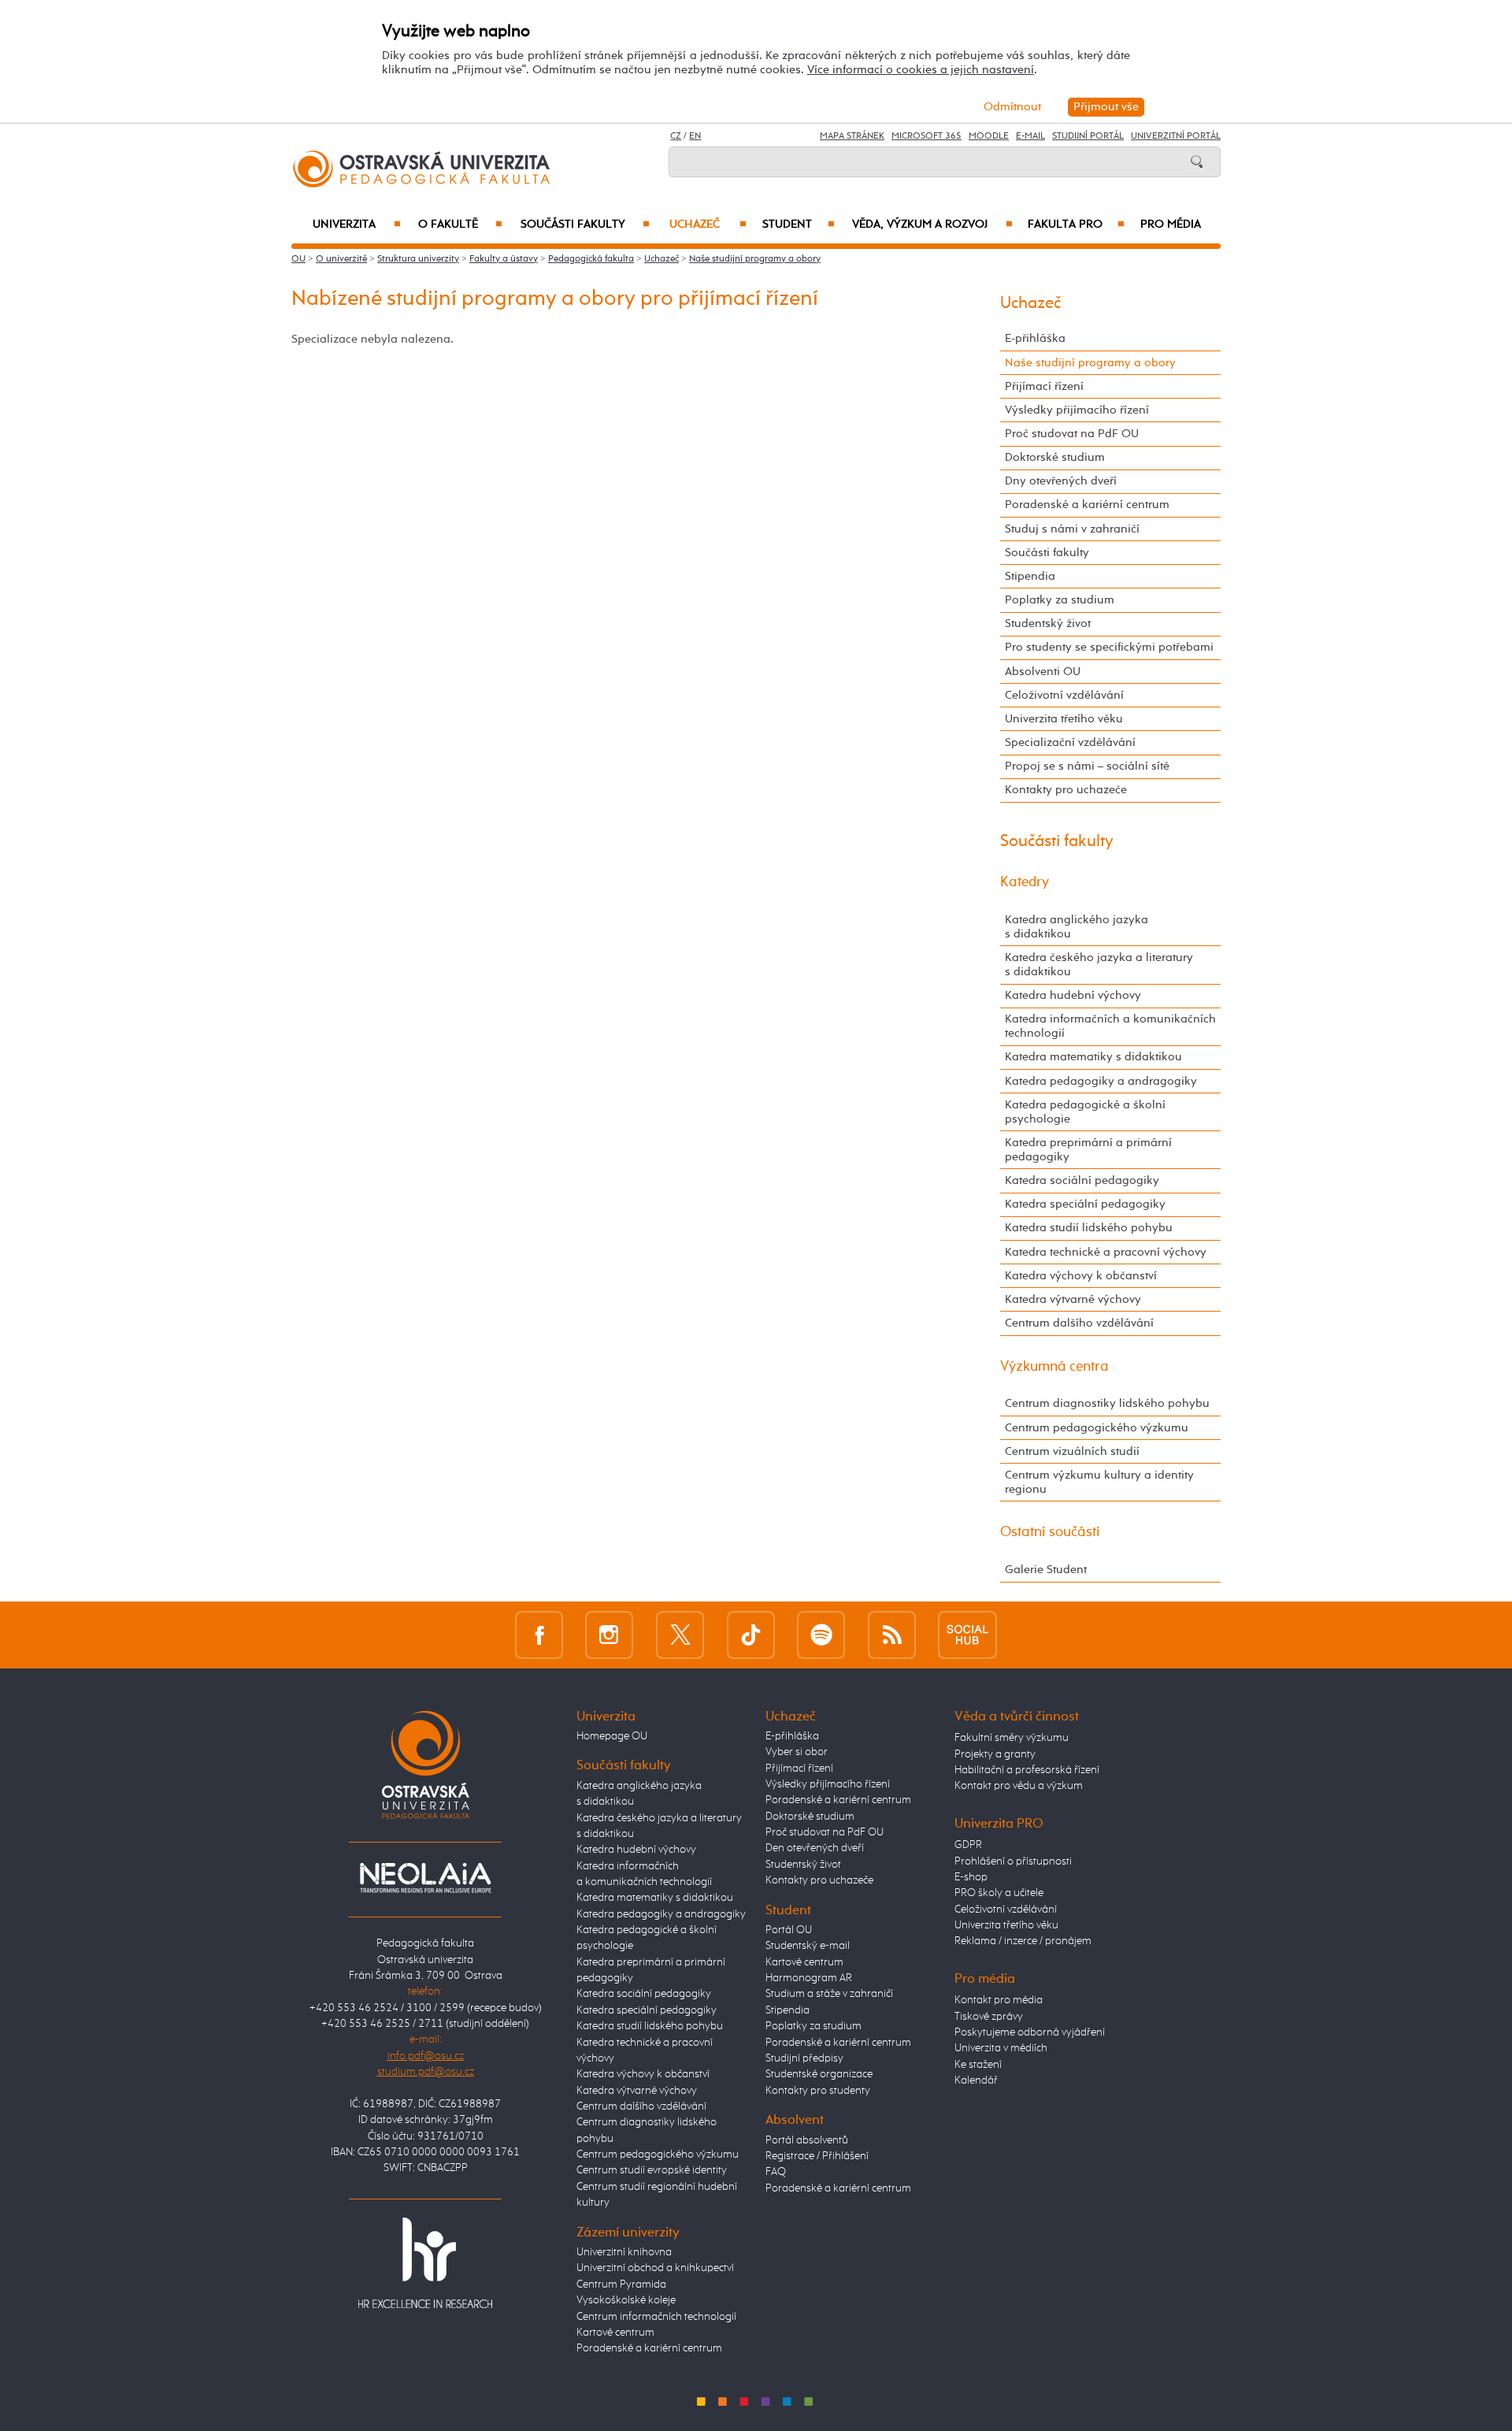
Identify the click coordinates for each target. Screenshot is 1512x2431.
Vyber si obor (797, 1752)
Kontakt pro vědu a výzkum (1019, 1786)
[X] (680, 1634)
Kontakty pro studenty (818, 2091)
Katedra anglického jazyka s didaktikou (1077, 927)
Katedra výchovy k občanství (1081, 1276)
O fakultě (460, 225)
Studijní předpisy (804, 2058)
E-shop (971, 1877)
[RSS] (892, 1634)
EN (695, 136)
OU (298, 259)
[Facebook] (539, 1634)
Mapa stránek (852, 136)
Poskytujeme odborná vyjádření (1030, 2032)
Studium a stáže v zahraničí (829, 1994)
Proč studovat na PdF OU (1072, 434)
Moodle (989, 136)
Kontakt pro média (999, 2000)
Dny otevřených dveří (1061, 481)
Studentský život (1048, 624)
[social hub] (967, 1634)
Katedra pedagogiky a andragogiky (1101, 1081)
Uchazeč (708, 225)
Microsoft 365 (926, 136)
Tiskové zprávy (989, 2017)
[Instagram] (609, 1634)
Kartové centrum (615, 2333)
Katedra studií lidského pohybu (1089, 1228)
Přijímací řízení (1044, 386)
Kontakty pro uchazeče (1066, 790)
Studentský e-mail (808, 1946)
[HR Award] (425, 2262)
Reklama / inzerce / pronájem (1023, 1941)
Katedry (1025, 882)
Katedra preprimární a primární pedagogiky (1088, 1150)
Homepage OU (612, 1736)
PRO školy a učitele (999, 1893)
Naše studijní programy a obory (755, 259)
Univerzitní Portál (1176, 136)
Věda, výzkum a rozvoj (932, 225)
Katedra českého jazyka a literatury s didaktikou (1099, 965)
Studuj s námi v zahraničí (1072, 529)
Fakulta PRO (1076, 225)
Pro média (1171, 225)
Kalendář (976, 2080)
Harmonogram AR (809, 1978)
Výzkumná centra (1054, 1367)
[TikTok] (751, 1634)
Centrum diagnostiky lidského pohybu (1107, 1403)
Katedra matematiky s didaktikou (1093, 1057)
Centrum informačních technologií (656, 2317)
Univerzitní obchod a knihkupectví (655, 2268)
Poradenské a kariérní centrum (1087, 505)
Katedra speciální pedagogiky (1085, 1204)
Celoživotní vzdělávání (1064, 695)
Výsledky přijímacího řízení (1077, 410)
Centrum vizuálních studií (1072, 1451)
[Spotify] (821, 1634)
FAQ (776, 2172)
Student (799, 225)
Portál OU (789, 1930)
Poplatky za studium (1060, 600)
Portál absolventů (807, 2140)
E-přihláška (1035, 338)
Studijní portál (1088, 136)
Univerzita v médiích (1001, 2048)
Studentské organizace (819, 2074)
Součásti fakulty (585, 225)
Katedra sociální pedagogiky (1082, 1180)
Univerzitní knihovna (624, 2252)
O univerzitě (341, 259)
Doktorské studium (1055, 457)
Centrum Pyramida (621, 2284)
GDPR (968, 1845)
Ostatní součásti (1050, 1532)
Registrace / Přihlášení (817, 2156)
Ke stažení (978, 2065)
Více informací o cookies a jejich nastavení (921, 70)
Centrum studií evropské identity (652, 2170)
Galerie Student (1046, 1570)
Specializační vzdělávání (1070, 742)
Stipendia (1030, 576)
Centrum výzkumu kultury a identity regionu (1099, 1482)
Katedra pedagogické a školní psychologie (1085, 1112)
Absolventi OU (1043, 672)
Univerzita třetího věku (1064, 719)
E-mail (1030, 136)
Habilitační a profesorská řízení (1027, 1770)
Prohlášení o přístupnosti (1013, 1861)
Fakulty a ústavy (504, 259)
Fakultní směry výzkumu (1012, 1738)
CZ (676, 136)
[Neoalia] (425, 1877)
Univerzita (356, 225)
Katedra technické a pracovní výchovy (1106, 1252)
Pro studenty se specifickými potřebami (1109, 647)
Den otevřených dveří (815, 1848)
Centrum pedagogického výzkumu (1097, 1428)
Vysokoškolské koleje (626, 2300)
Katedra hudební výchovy (1073, 995)
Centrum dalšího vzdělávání (1079, 1323)
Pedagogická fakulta (591, 259)
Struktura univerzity (418, 259)
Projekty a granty (995, 1754)
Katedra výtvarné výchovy (1073, 1299)
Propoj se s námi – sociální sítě (1087, 766)
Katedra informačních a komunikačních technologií (1110, 1026)
